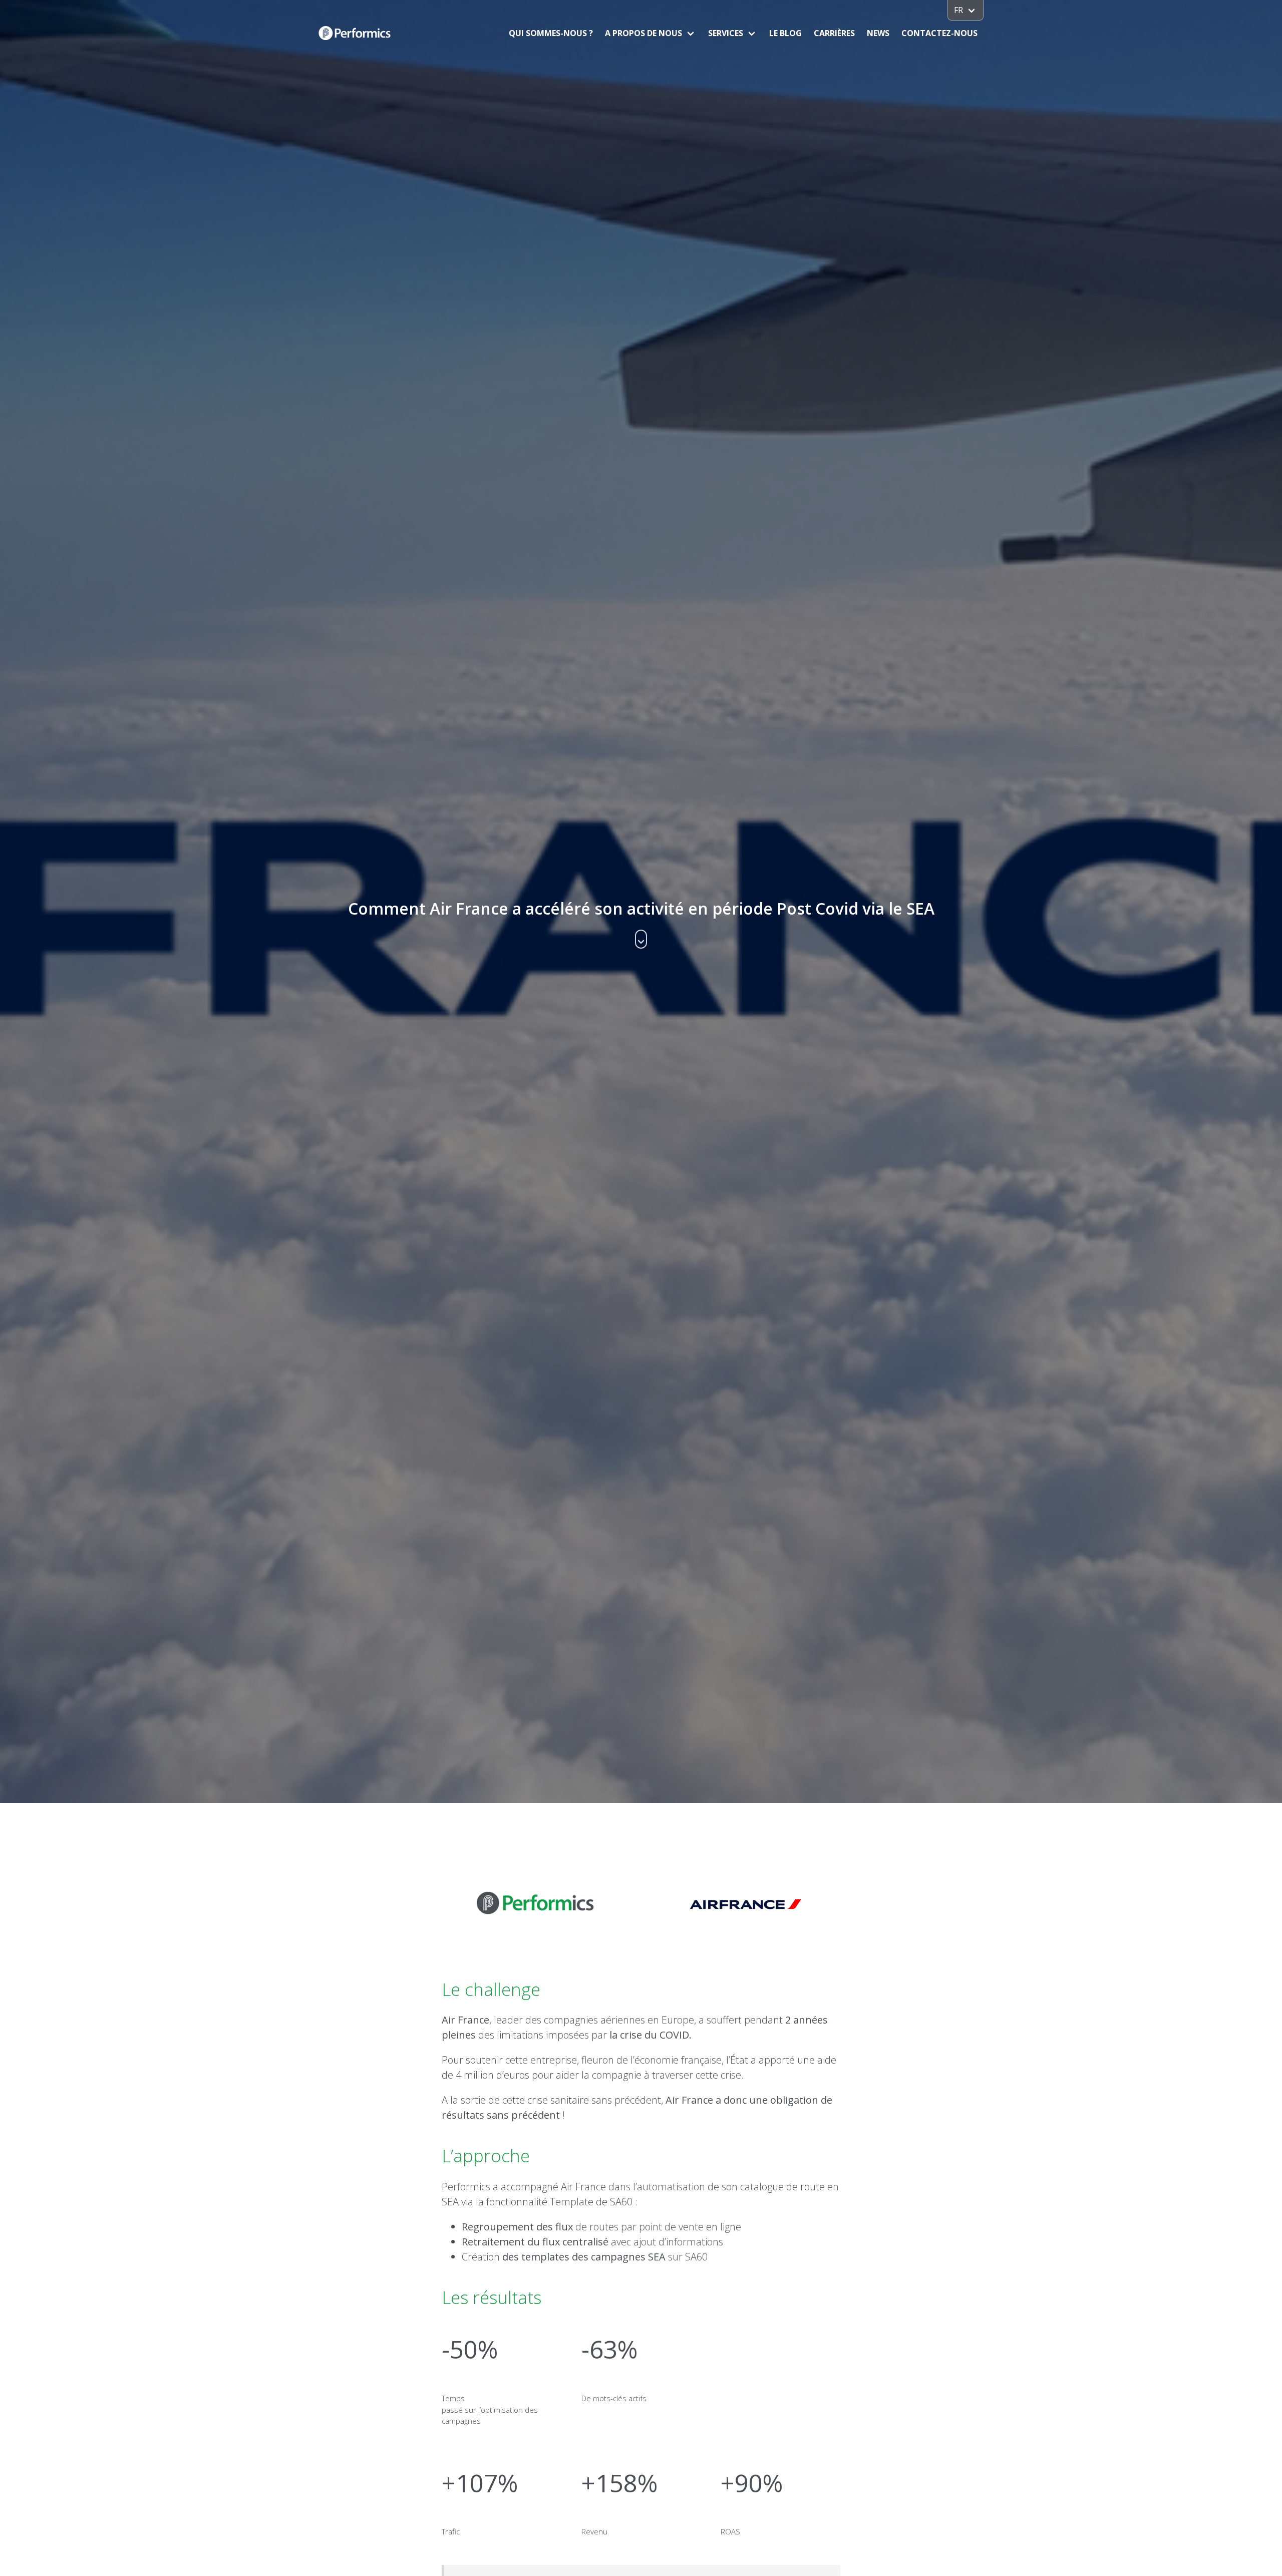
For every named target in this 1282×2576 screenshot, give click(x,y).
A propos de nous (644, 33)
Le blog (785, 33)
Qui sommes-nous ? (551, 33)
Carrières (834, 33)
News (878, 33)
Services (726, 33)
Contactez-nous (939, 33)
